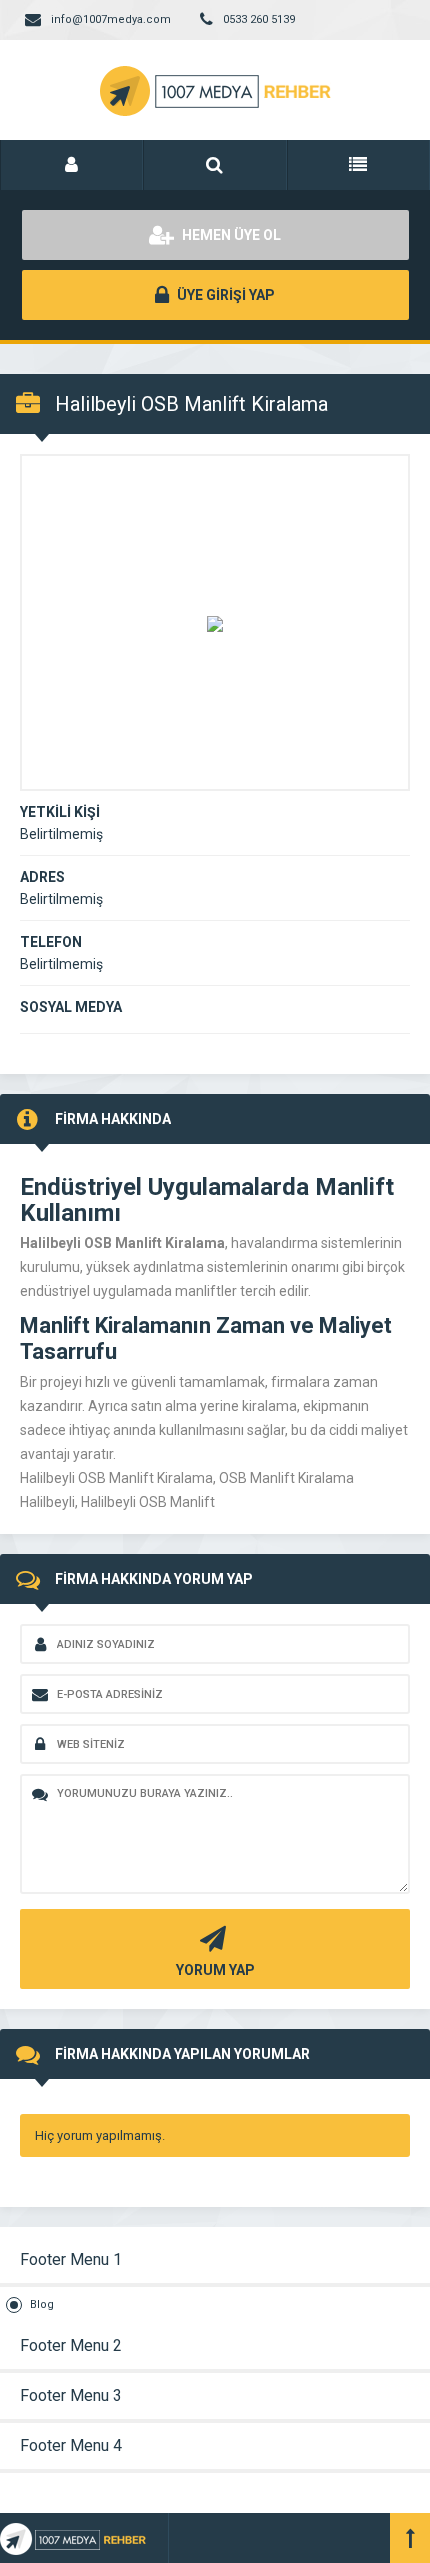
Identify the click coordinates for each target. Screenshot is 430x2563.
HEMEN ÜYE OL (230, 235)
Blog (42, 2304)
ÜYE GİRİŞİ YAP (224, 295)
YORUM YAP (215, 1970)
